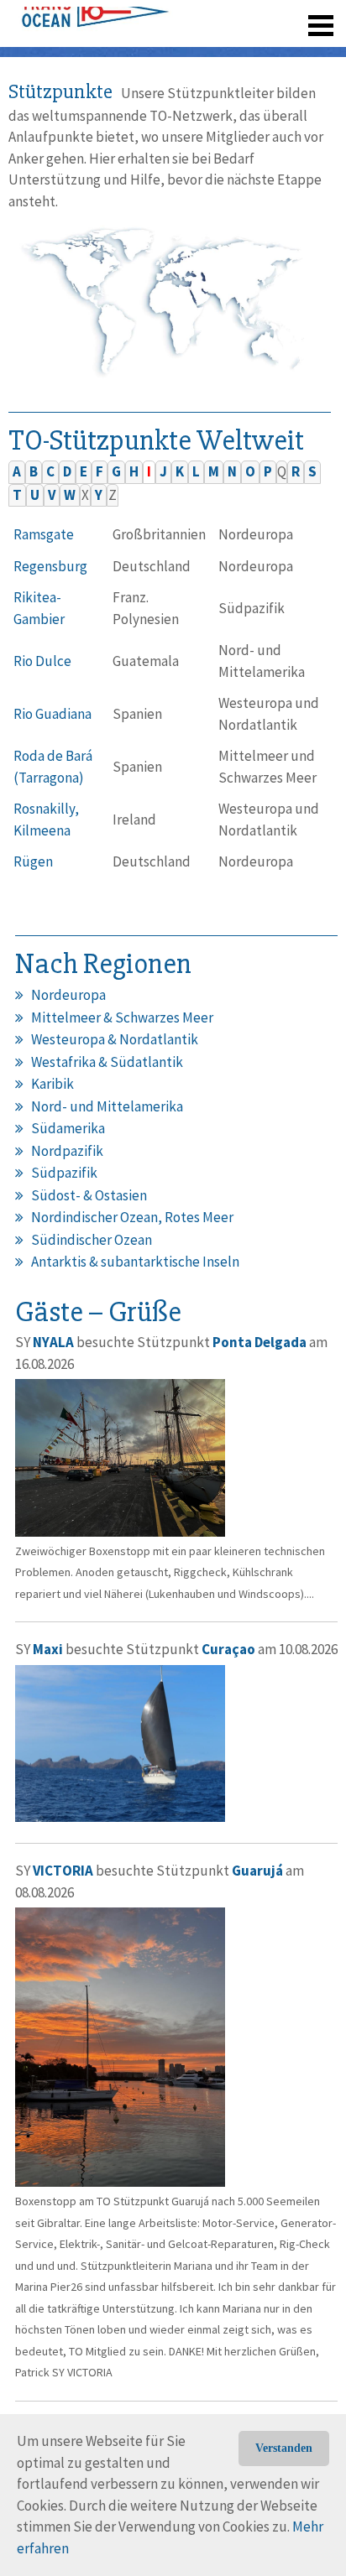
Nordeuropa (68, 995)
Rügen (33, 861)
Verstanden (284, 2448)
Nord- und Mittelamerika (107, 1106)
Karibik (52, 1084)
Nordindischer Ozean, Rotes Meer (132, 1217)
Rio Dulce (42, 661)
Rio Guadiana (52, 714)
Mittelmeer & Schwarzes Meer (122, 1017)
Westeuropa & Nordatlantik (115, 1039)
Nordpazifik (67, 1151)
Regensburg (50, 566)
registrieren (218, 17)
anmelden (297, 17)
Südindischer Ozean (92, 1240)
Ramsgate (44, 534)
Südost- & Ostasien (89, 1195)
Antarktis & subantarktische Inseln (135, 1262)
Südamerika (68, 1128)
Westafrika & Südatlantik (107, 1062)
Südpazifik (64, 1173)
